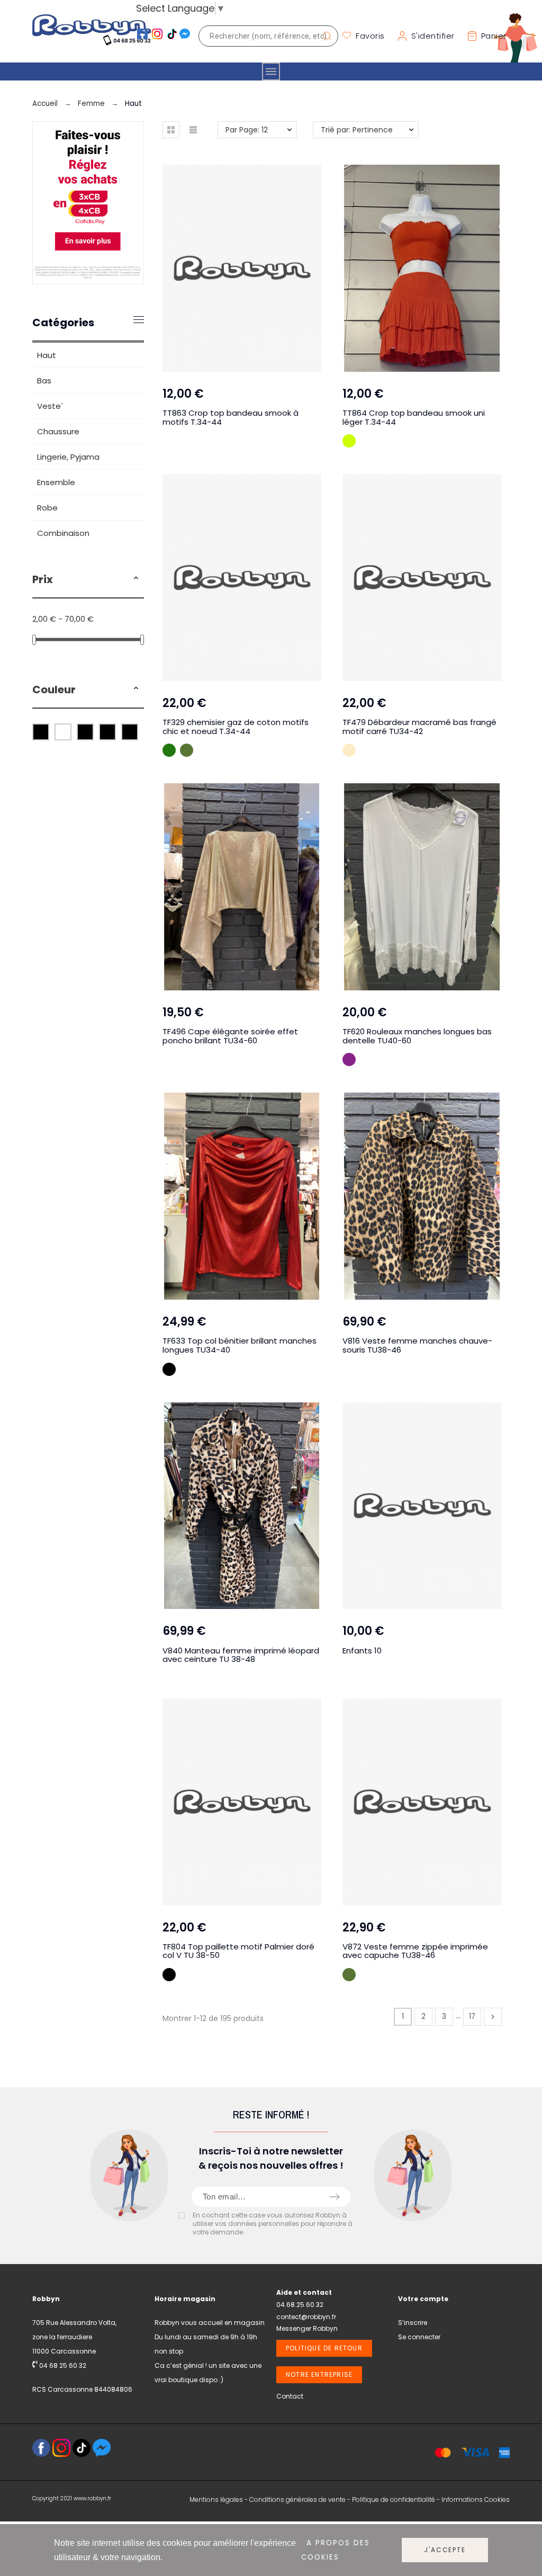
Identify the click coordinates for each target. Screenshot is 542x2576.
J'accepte (445, 2550)
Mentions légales (216, 2499)
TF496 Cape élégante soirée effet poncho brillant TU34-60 (230, 1036)
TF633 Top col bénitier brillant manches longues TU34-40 (240, 1345)
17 (472, 2016)
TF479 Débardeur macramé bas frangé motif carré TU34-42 (419, 727)
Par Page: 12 (247, 130)
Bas (44, 381)
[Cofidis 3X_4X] (88, 281)
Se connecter (419, 2337)
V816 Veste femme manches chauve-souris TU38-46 (417, 1345)
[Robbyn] (92, 36)
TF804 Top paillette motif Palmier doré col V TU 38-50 (238, 1951)
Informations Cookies (476, 2499)
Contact (290, 2396)
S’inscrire (413, 2323)
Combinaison (63, 533)
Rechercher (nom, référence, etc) (325, 36)
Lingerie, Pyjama (68, 457)
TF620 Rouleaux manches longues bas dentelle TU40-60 (417, 1036)
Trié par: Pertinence (357, 130)
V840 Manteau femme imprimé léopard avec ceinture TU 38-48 (241, 1655)
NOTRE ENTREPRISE (319, 2374)
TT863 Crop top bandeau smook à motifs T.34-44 (231, 417)
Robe (47, 508)
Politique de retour (324, 2348)
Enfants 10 (362, 1651)
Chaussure (58, 431)
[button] (136, 579)
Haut (47, 355)
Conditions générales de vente (297, 2499)
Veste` (50, 406)
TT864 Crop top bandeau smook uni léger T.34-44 (414, 417)
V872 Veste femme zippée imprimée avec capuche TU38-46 (415, 1951)
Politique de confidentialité (394, 2499)
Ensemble (56, 482)
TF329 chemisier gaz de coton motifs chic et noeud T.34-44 (236, 727)
